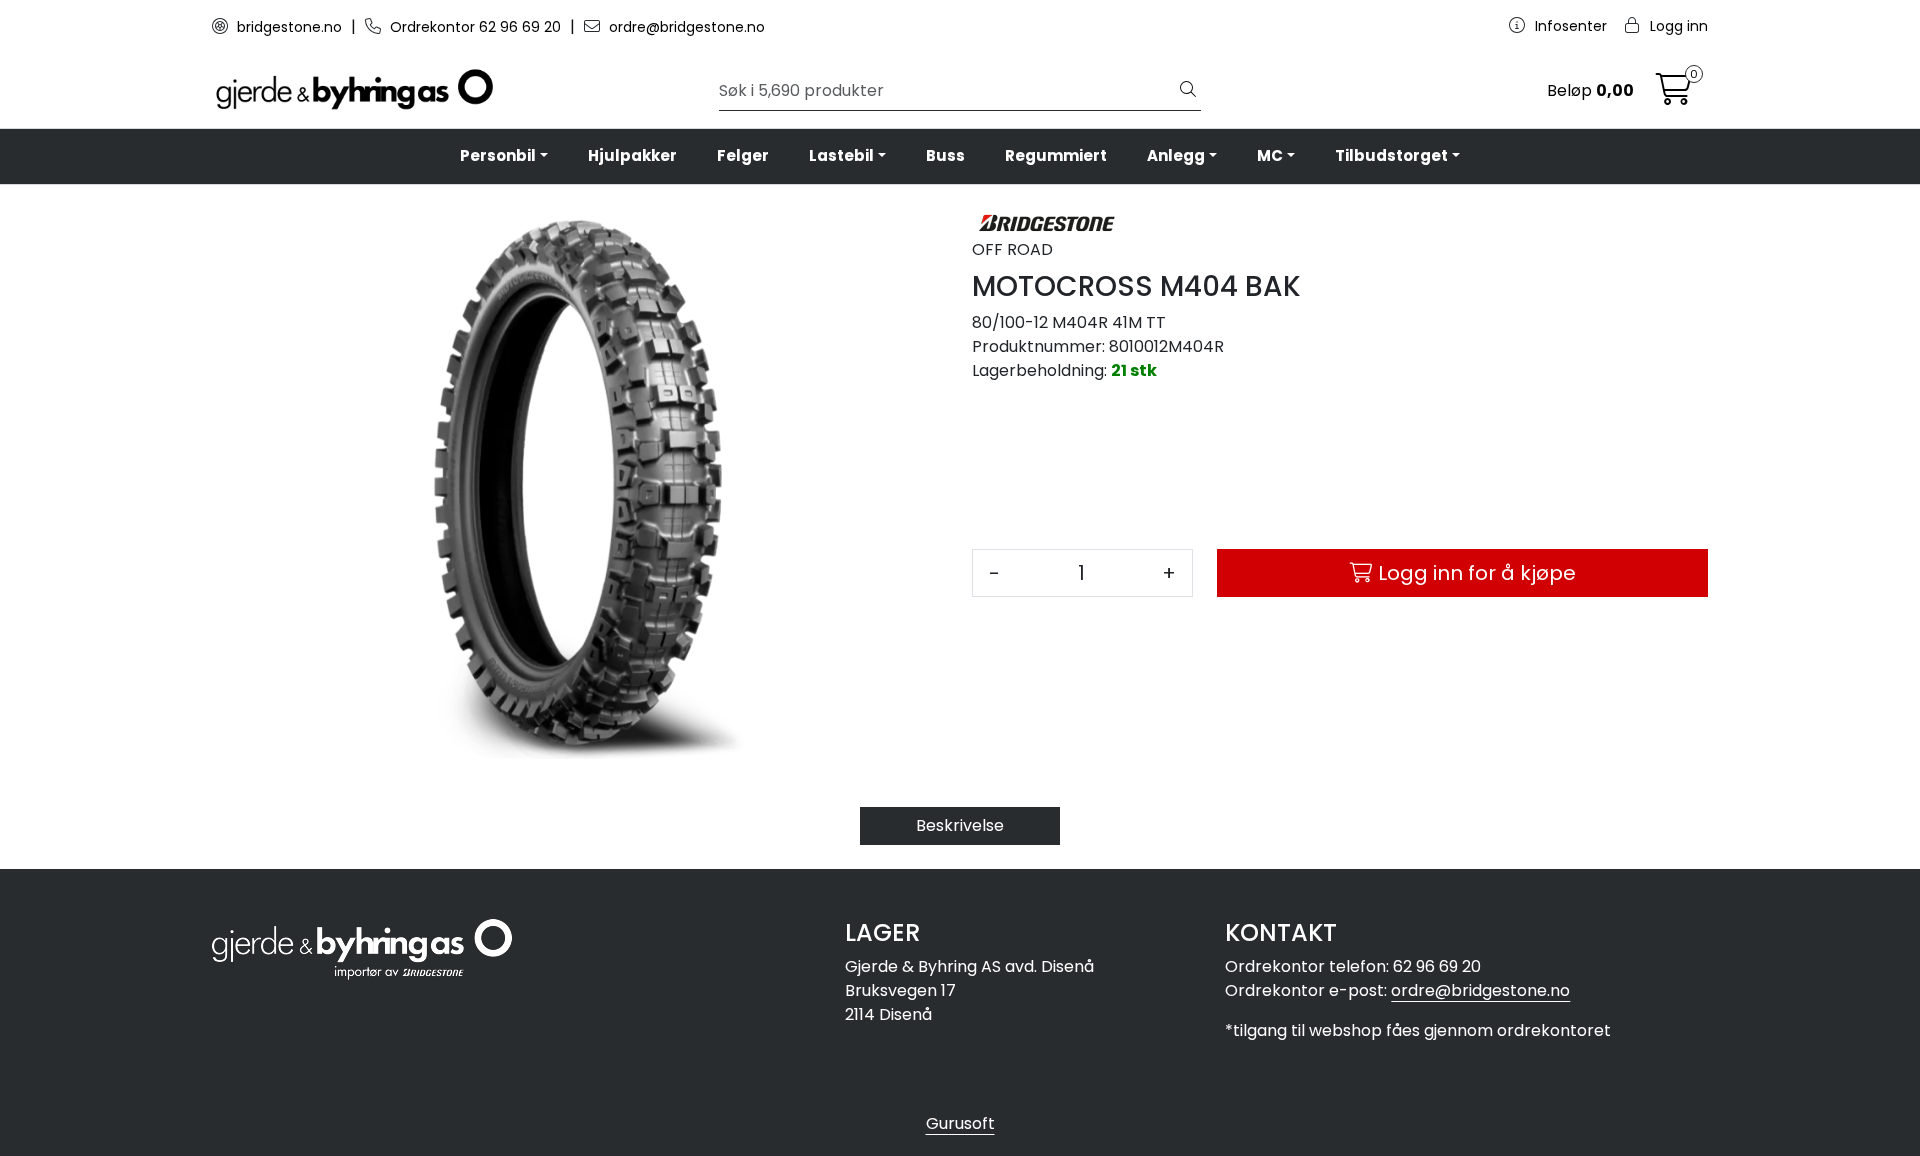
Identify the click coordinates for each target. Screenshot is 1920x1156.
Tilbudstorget (1391, 155)
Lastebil (841, 155)
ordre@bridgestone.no (685, 27)
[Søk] (1188, 91)
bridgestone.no (289, 27)
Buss (945, 155)
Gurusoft (960, 1123)
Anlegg (1176, 155)
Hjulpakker (632, 155)
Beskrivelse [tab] (960, 825)
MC (1270, 155)
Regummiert (1056, 155)
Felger (743, 155)
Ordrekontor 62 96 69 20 (475, 27)
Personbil (498, 155)
